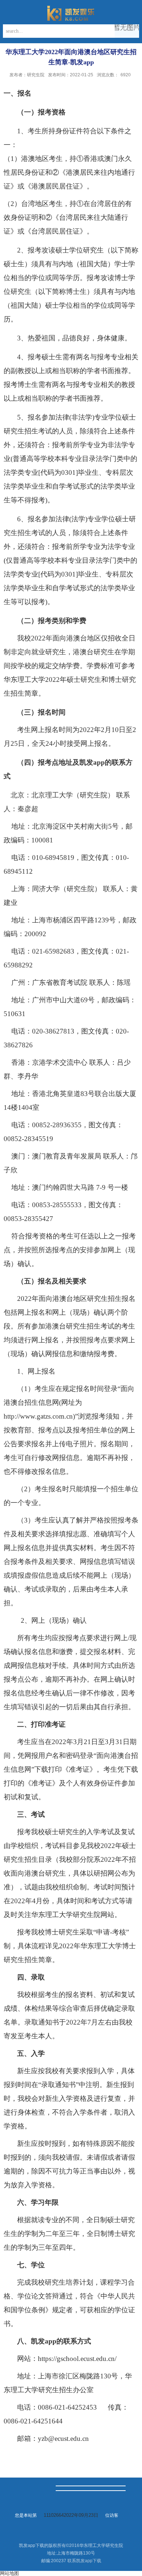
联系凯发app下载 (84, 2561)
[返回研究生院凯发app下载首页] (71, 13)
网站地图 (9, 2573)
